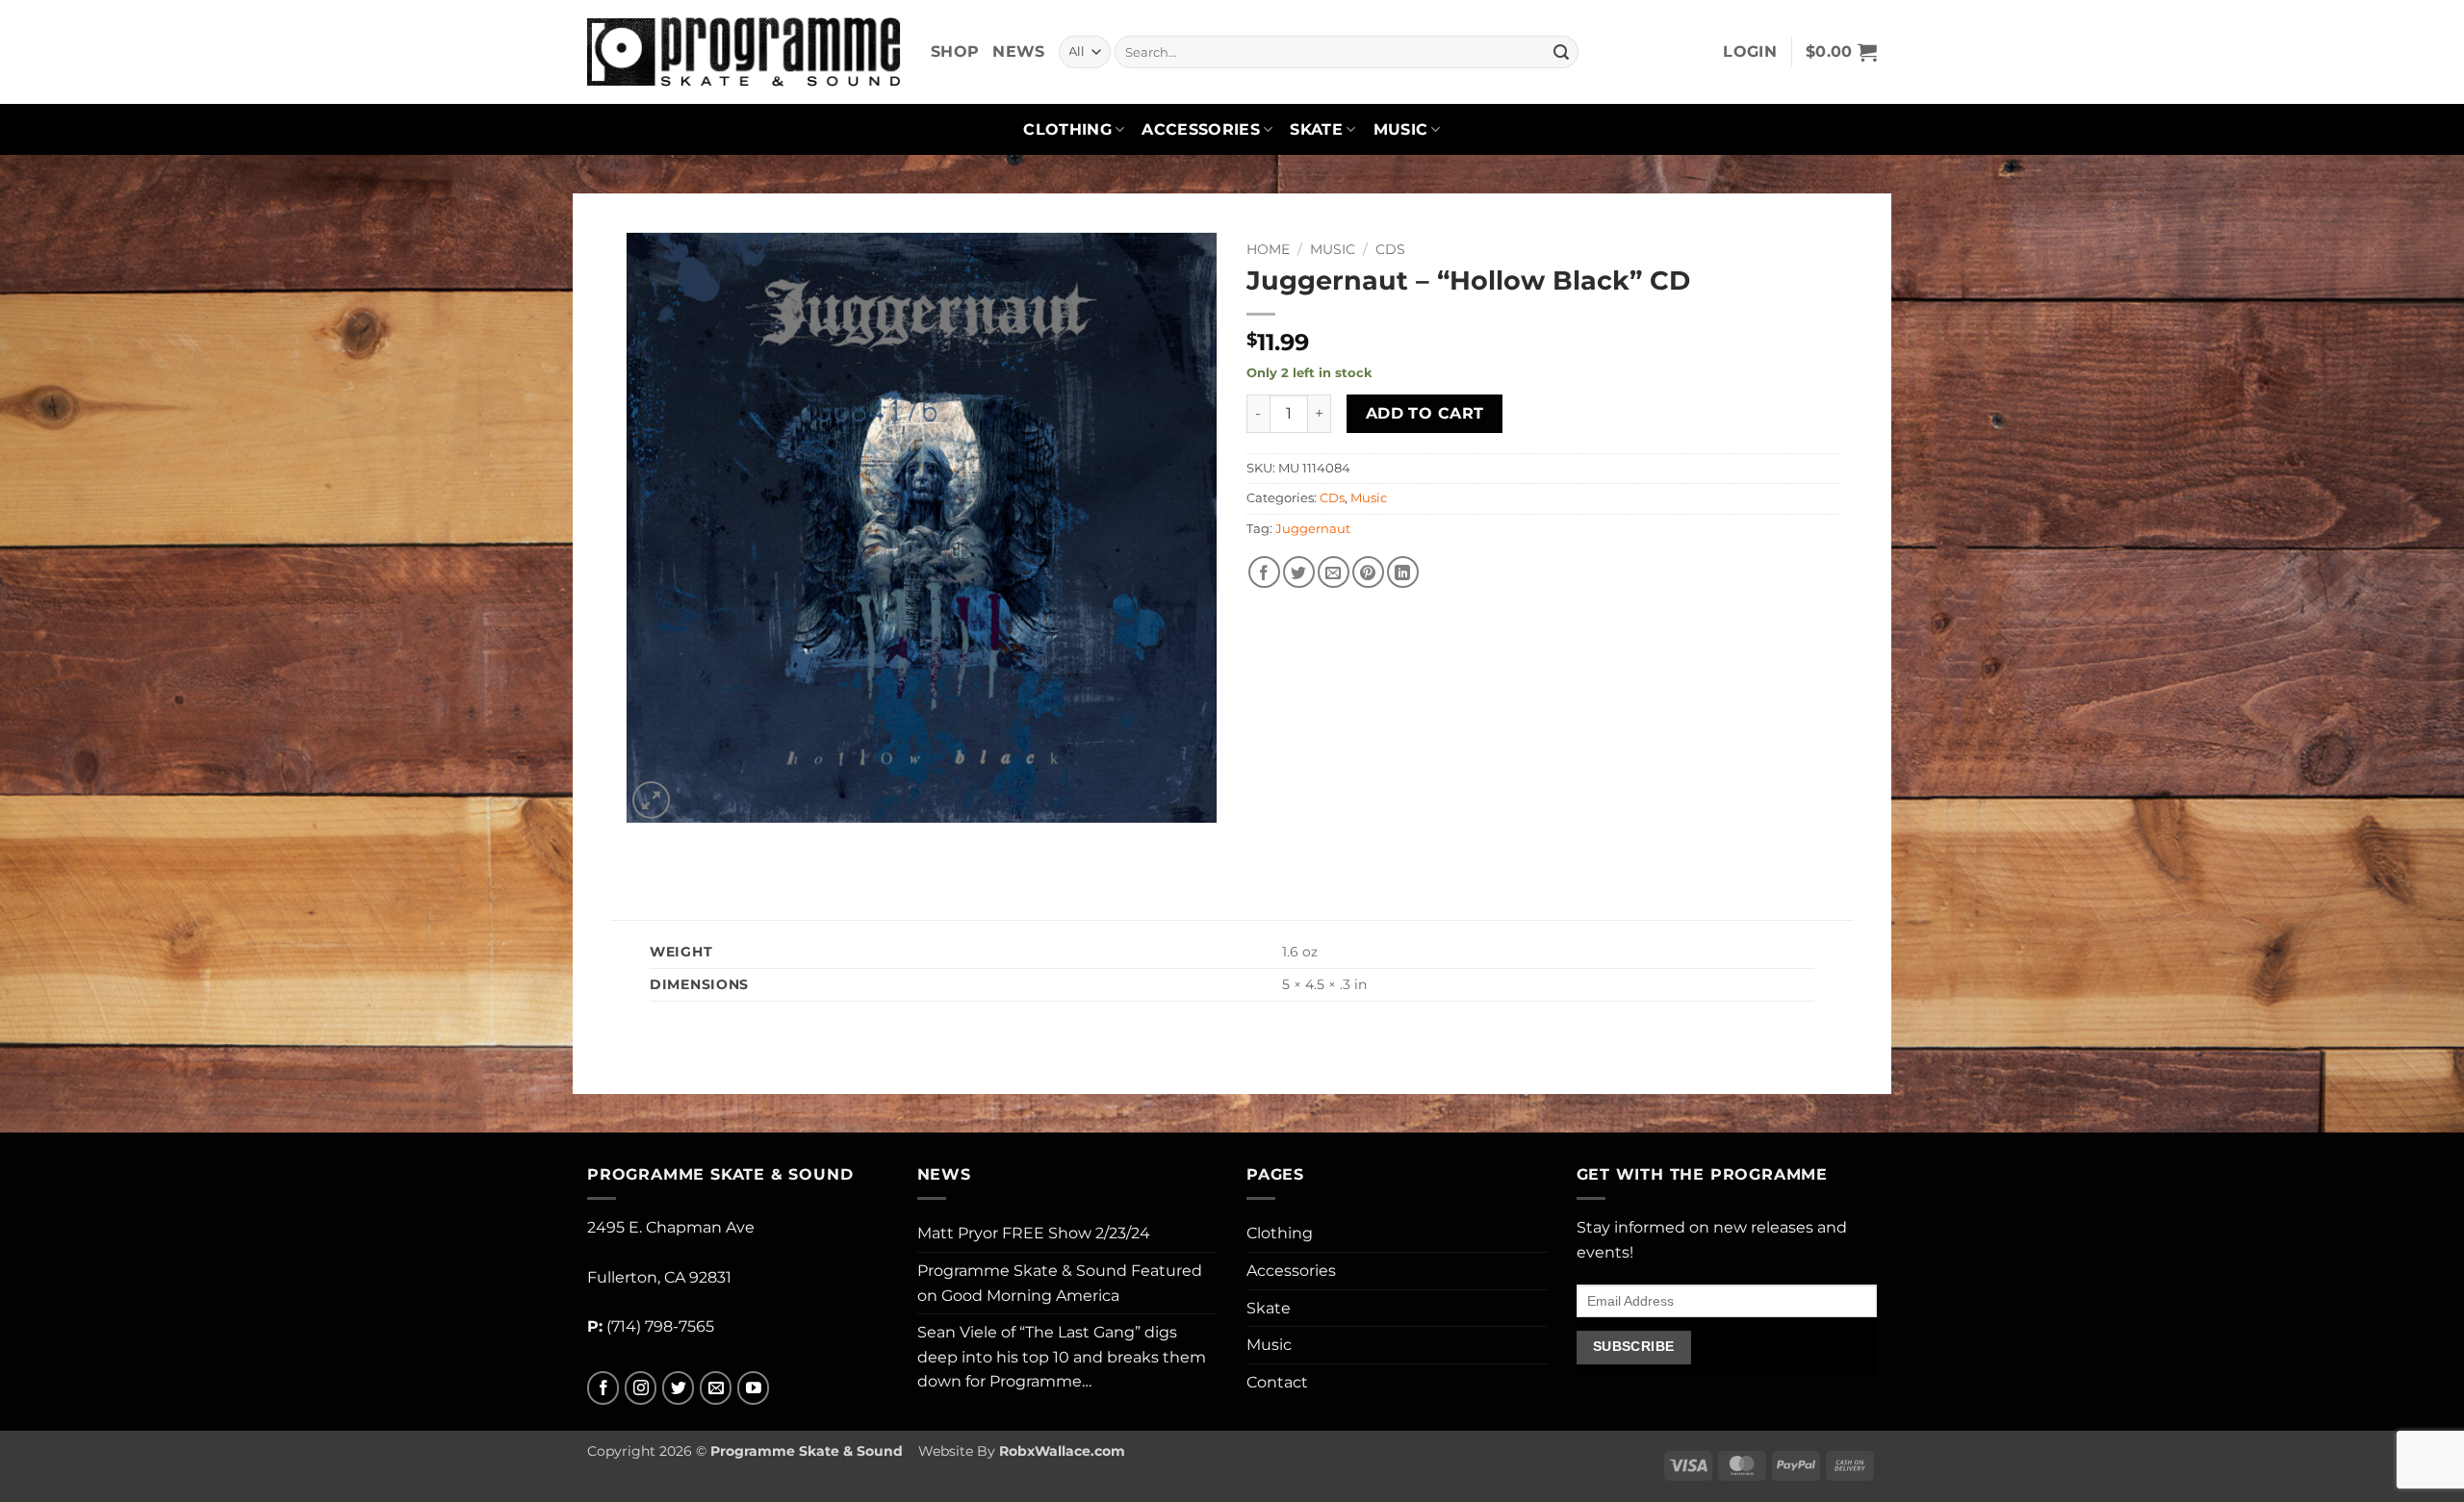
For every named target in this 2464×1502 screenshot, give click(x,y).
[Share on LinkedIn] (1403, 572)
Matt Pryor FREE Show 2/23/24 (1034, 1233)
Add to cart (1425, 413)
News (1018, 51)
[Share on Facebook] (1264, 572)
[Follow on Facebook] (603, 1388)
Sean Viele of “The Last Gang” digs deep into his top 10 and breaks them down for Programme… (1062, 1357)
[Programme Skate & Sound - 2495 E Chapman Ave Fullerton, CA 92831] (744, 51)
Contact (1277, 1382)
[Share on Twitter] (1299, 572)
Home (1268, 249)
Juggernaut (1313, 529)
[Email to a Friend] (1334, 572)
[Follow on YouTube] (753, 1388)
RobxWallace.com (1062, 1451)
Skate (1316, 129)
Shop (955, 51)
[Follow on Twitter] (678, 1388)
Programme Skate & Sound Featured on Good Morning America (1060, 1283)
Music (1401, 129)
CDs (1390, 249)
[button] (1750, 52)
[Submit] (1561, 52)
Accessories (1201, 129)
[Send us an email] (716, 1388)
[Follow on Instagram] (641, 1388)
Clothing (1067, 129)
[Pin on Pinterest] (1368, 572)
